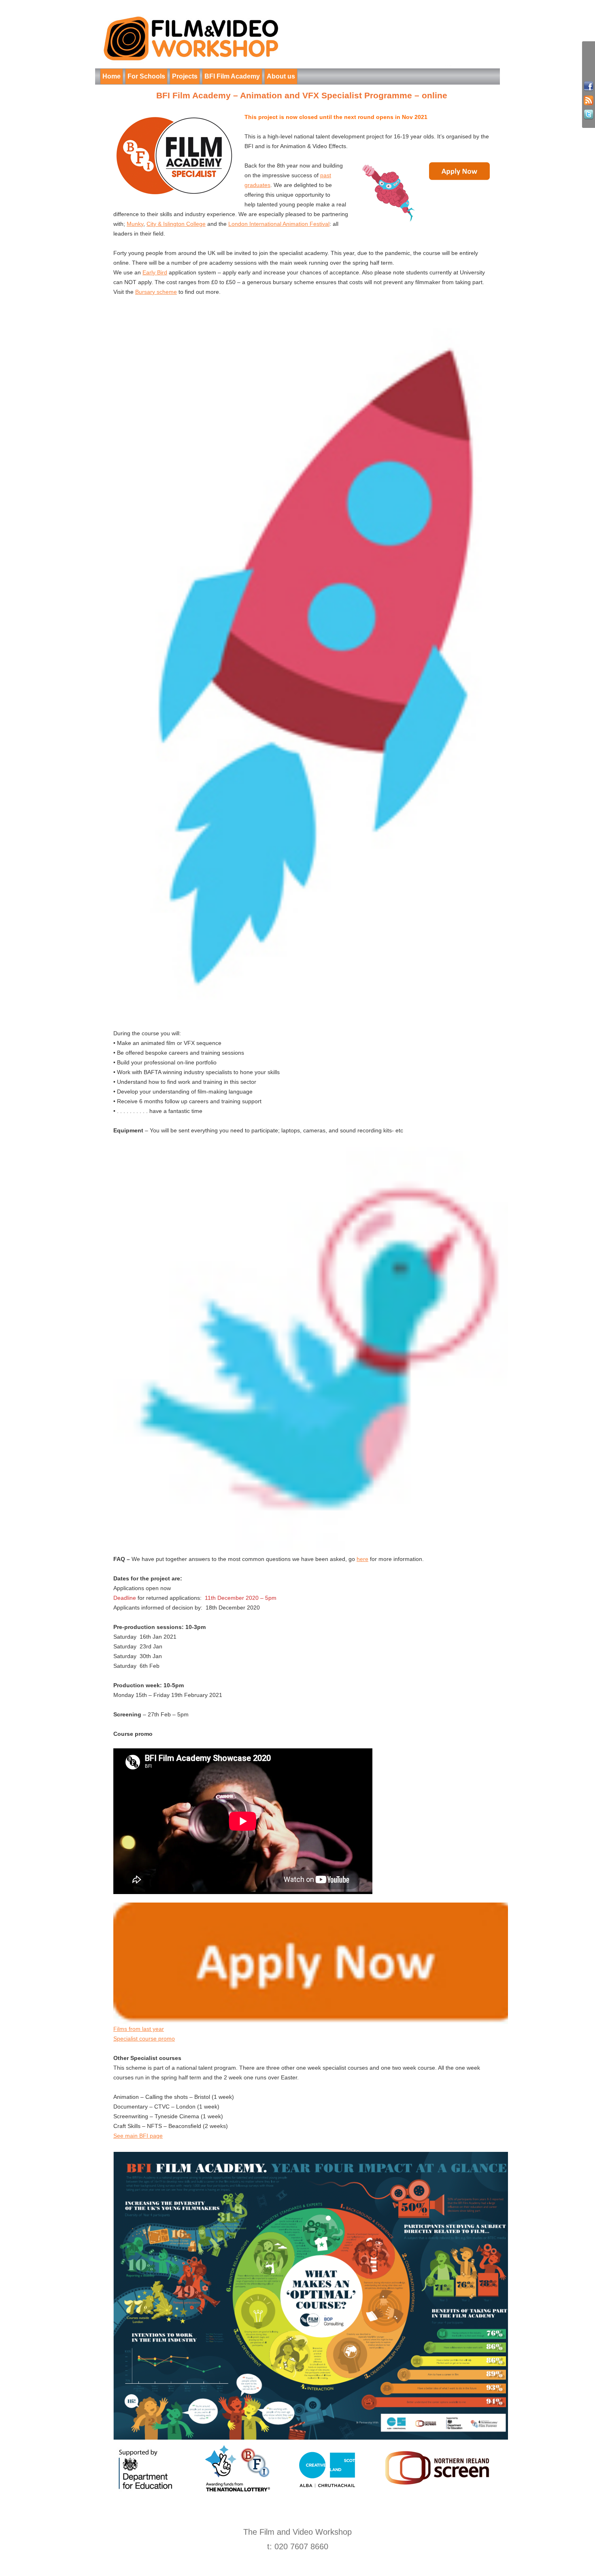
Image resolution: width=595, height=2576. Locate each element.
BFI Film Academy (232, 76)
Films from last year (139, 2029)
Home (112, 76)
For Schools (146, 76)
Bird (162, 272)
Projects (185, 76)
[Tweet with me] (589, 115)
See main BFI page (138, 2136)
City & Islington (166, 224)
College (196, 224)
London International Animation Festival (279, 224)
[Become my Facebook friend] (589, 86)
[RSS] (589, 101)
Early (149, 272)
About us (281, 76)
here (362, 1559)
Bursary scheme (156, 292)
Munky (135, 224)
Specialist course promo (144, 2039)
